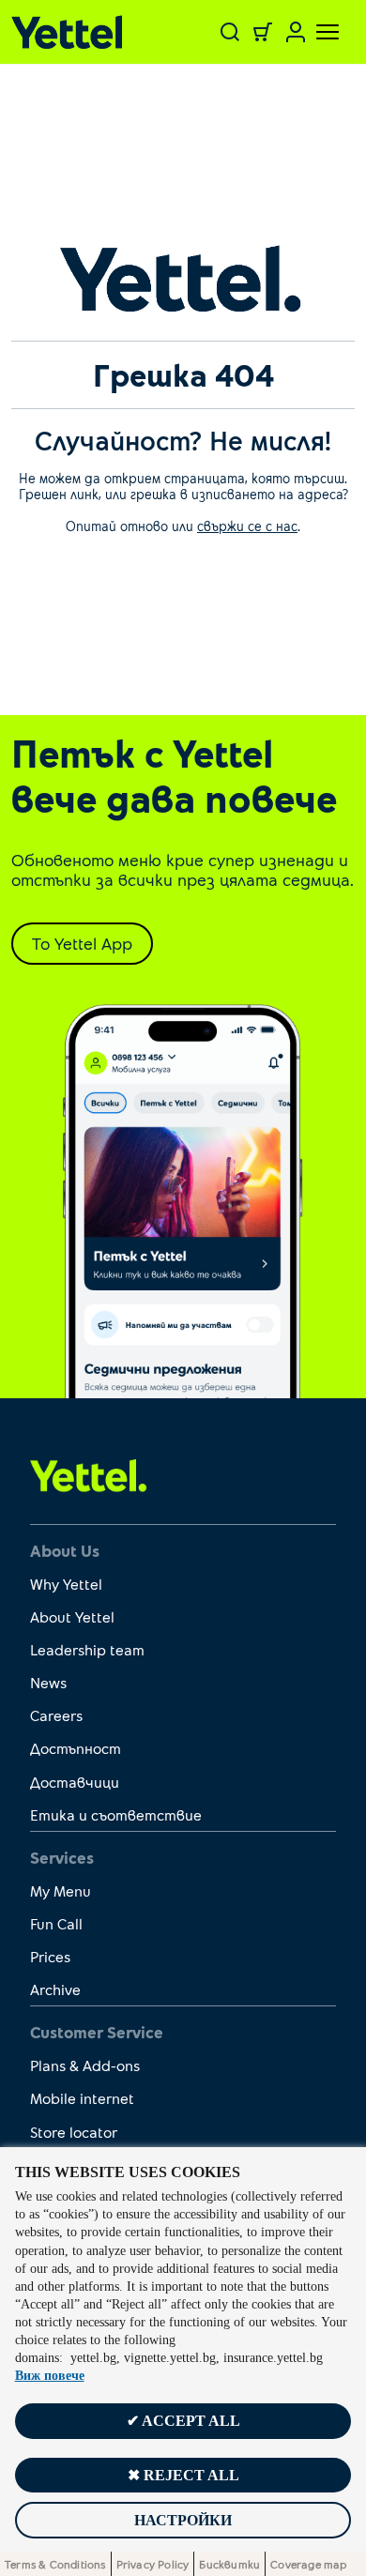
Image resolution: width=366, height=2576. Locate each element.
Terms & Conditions (55, 2564)
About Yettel (72, 1616)
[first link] (89, 1474)
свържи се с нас (247, 526)
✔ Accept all (183, 2421)
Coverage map (308, 2564)
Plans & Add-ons (85, 2065)
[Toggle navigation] (316, 32)
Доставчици (75, 1782)
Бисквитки (229, 2564)
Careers (56, 1715)
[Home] (72, 32)
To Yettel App (82, 943)
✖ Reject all (183, 2475)
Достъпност (76, 1748)
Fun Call (56, 1923)
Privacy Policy (153, 2564)
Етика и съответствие (116, 1814)
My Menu (61, 1890)
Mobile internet (82, 2098)
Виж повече (50, 2376)
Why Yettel (66, 1584)
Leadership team (87, 1649)
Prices (50, 1956)
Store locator (74, 2132)
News (48, 1682)
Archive (55, 1989)
